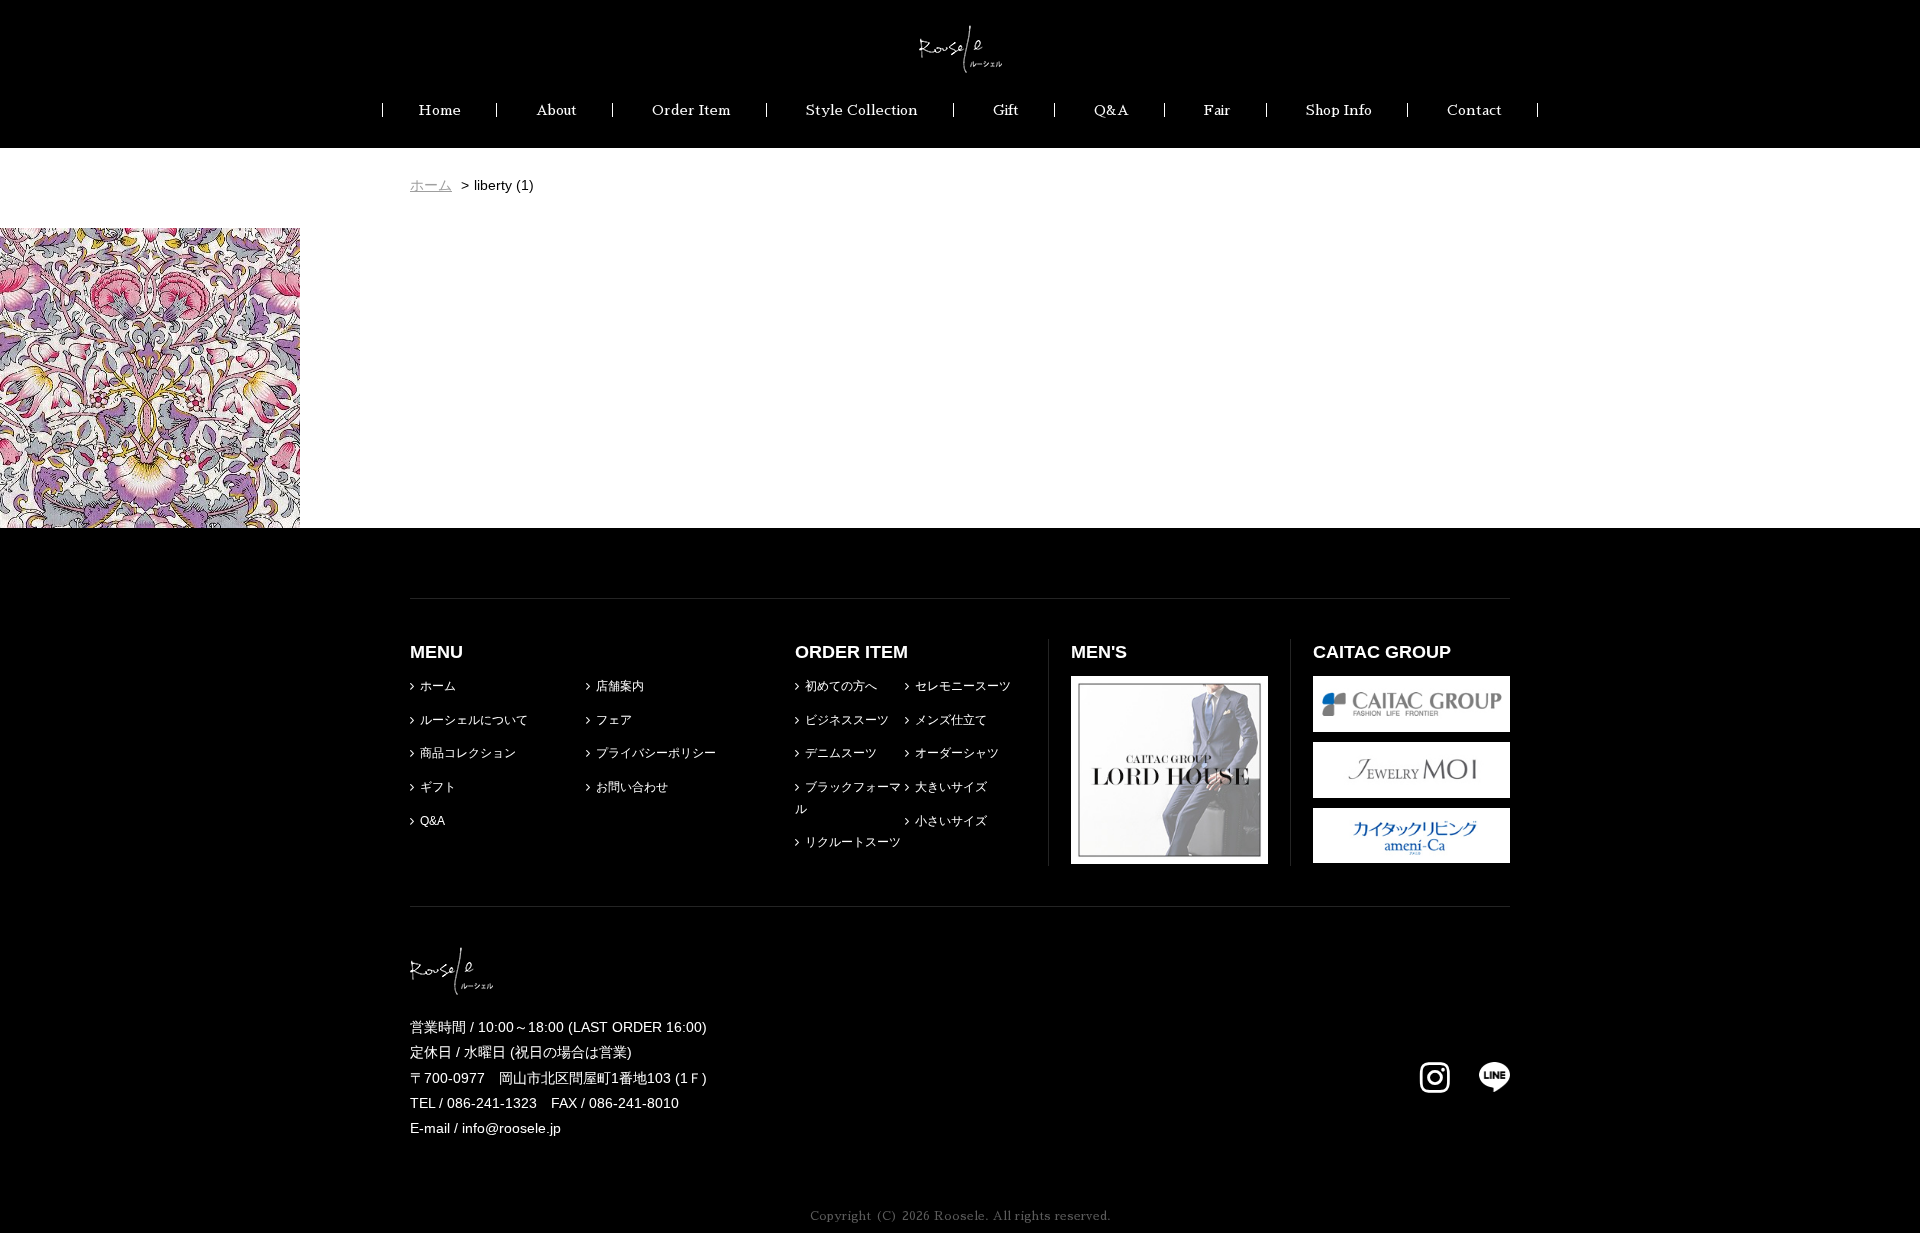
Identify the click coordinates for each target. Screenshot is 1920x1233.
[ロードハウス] (1169, 851)
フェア (614, 720)
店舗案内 (620, 686)
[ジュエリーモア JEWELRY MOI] (1411, 784)
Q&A (1111, 110)
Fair (1217, 110)
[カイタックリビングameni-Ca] (1411, 850)
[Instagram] (1435, 1079)
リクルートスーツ (853, 842)
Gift (1006, 110)
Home (439, 110)
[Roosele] (960, 60)
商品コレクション (468, 753)
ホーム (438, 686)
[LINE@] (1482, 1077)
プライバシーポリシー (656, 753)
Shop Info (1339, 110)
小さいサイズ (951, 821)
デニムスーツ (841, 753)
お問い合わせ (632, 787)
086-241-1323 (492, 1103)
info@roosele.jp (511, 1128)
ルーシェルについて (474, 720)
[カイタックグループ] (1411, 719)
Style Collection (862, 110)
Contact (1474, 110)
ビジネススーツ (847, 720)
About (556, 110)
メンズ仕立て (951, 720)
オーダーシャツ (957, 753)
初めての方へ (841, 686)
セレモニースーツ (963, 686)
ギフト (438, 787)
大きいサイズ (951, 787)
